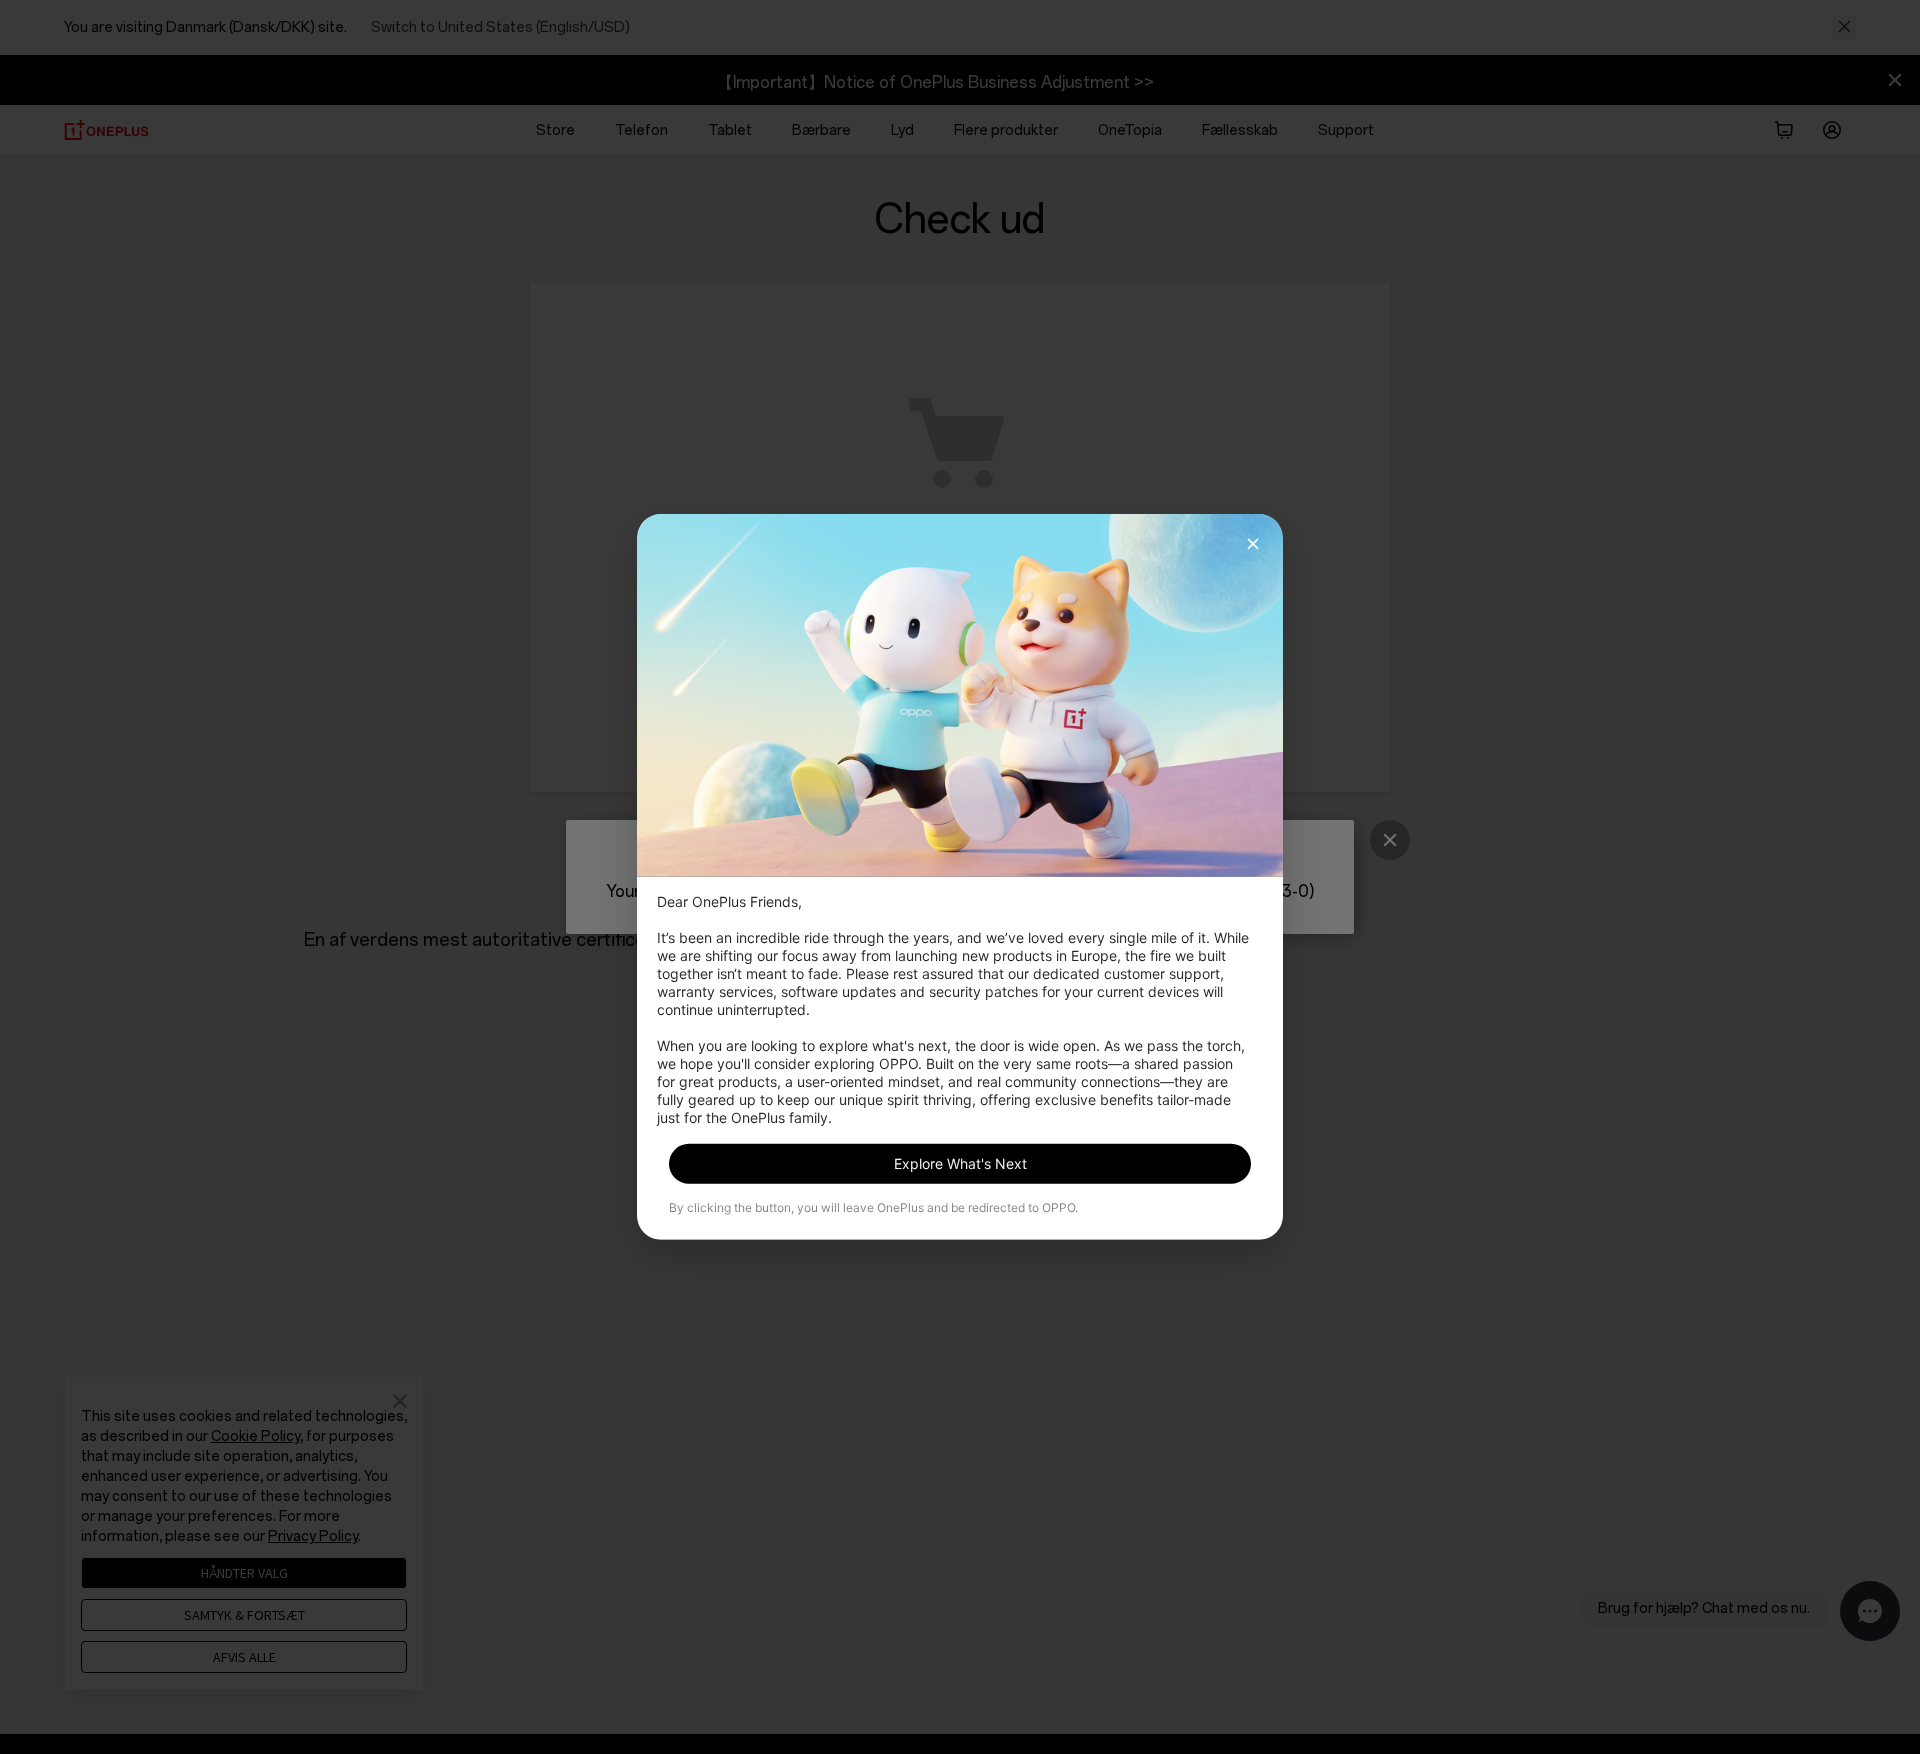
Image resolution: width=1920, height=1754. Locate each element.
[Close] (1253, 544)
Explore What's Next (960, 1163)
